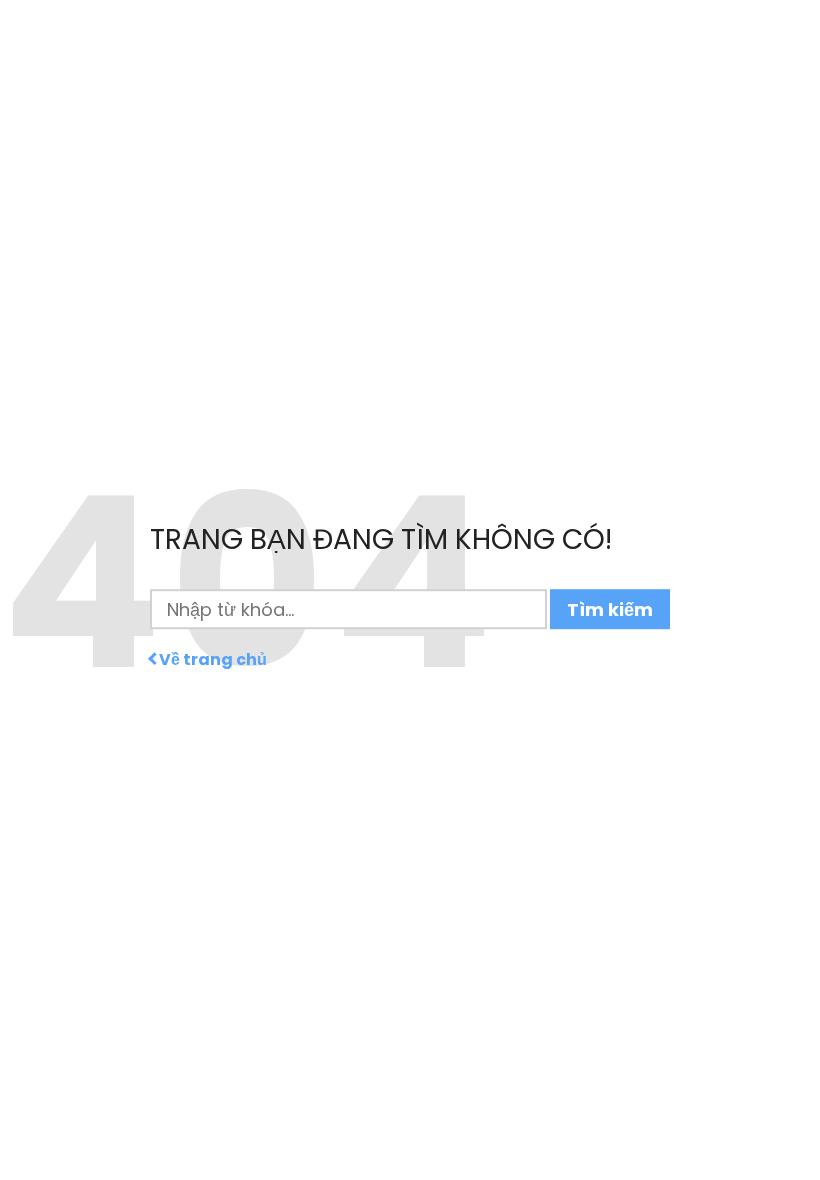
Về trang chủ (213, 660)
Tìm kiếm (610, 609)
